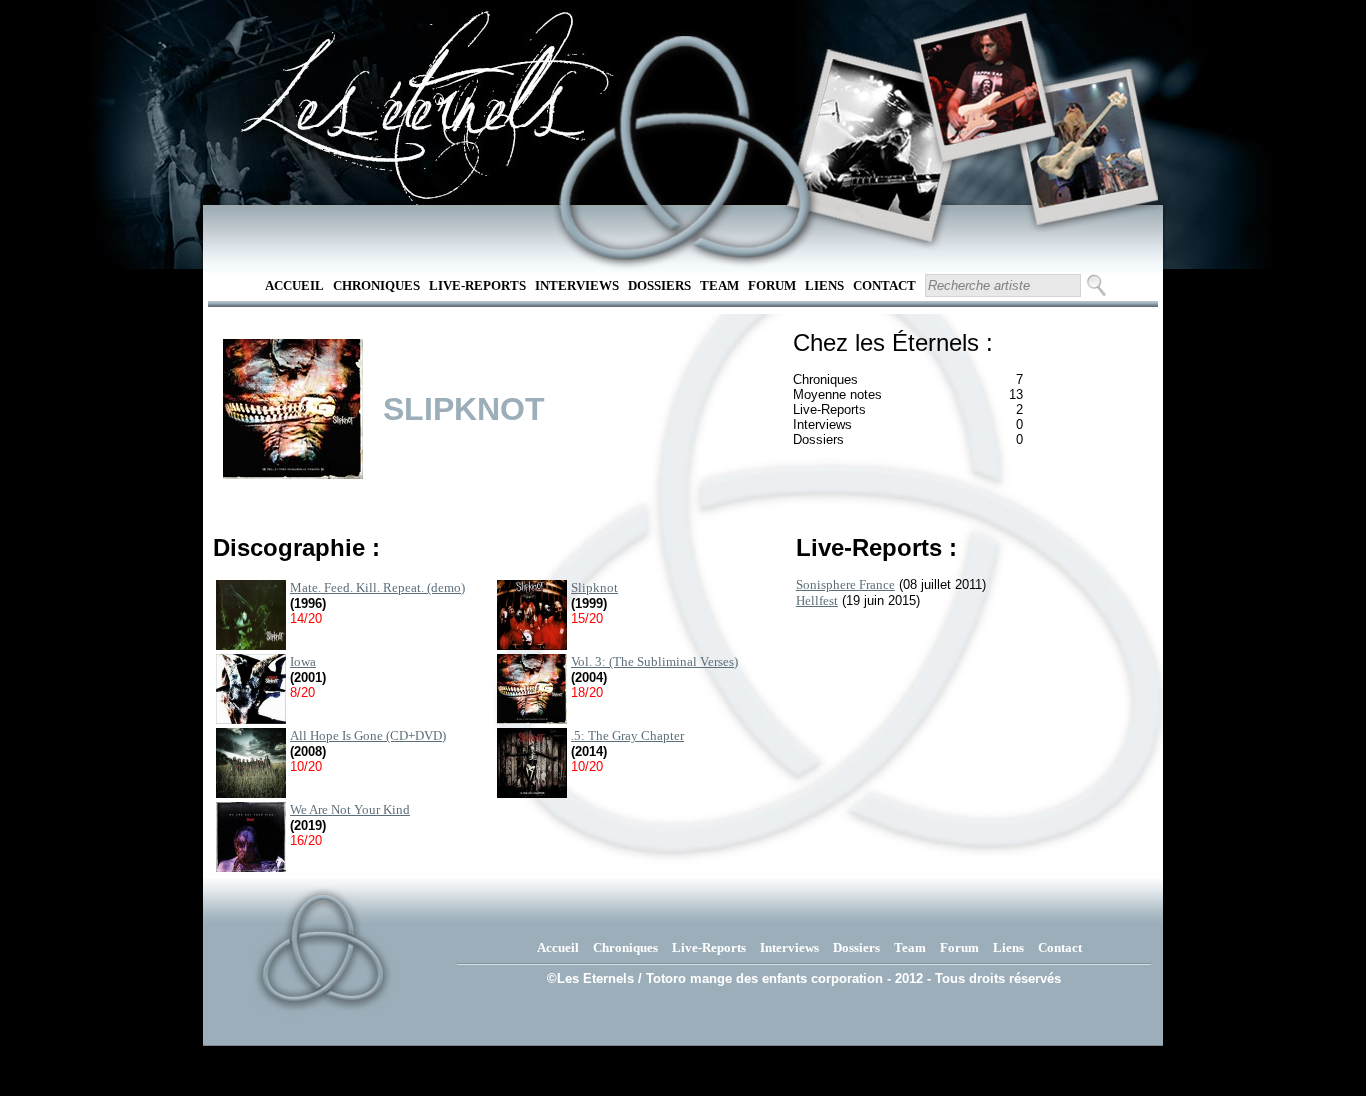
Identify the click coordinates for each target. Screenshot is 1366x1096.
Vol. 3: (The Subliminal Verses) (654, 661)
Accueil (294, 285)
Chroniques (376, 285)
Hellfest (817, 600)
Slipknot (594, 587)
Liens (824, 285)
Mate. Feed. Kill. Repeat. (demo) (377, 587)
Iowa (303, 661)
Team (719, 285)
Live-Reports (477, 285)
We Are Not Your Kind (350, 809)
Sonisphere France (845, 584)
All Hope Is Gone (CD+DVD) (368, 735)
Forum (772, 285)
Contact (884, 285)
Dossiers (659, 285)
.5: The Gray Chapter (627, 735)
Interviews (577, 285)
